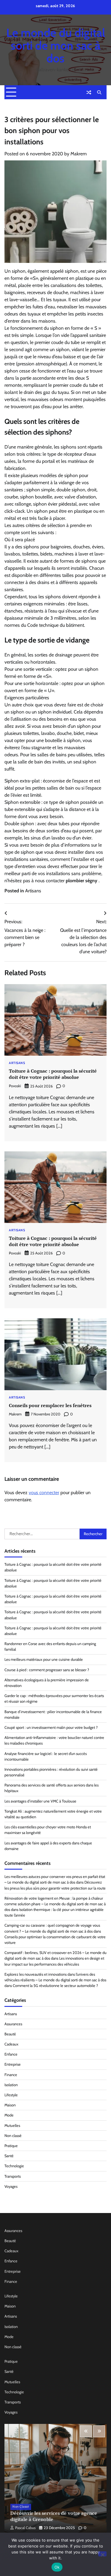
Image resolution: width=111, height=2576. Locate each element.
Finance (11, 2075)
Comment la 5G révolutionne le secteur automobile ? (55, 1986)
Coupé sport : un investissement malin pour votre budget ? (51, 1727)
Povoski (15, 1086)
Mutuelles (12, 2126)
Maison (10, 2105)
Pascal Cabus (25, 2528)
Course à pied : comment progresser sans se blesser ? (47, 1670)
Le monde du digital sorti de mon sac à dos (56, 45)
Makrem (79, 154)
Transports (13, 2176)
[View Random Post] (89, 92)
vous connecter (44, 1493)
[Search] (99, 92)
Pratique (11, 2146)
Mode (9, 2115)
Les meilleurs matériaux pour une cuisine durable (44, 1659)
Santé (9, 2156)
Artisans (33, 891)
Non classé (13, 2136)
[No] (102, 2554)
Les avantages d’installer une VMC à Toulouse (40, 1801)
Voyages (11, 2186)
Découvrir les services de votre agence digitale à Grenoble (54, 2516)
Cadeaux (11, 2044)
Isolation (11, 2085)
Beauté (10, 2034)
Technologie (14, 2166)
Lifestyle (11, 2095)
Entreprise (13, 2064)
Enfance (11, 2054)
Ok (57, 2567)
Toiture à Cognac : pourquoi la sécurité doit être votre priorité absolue (53, 1074)
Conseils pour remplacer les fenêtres (50, 1405)
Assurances (13, 2024)
